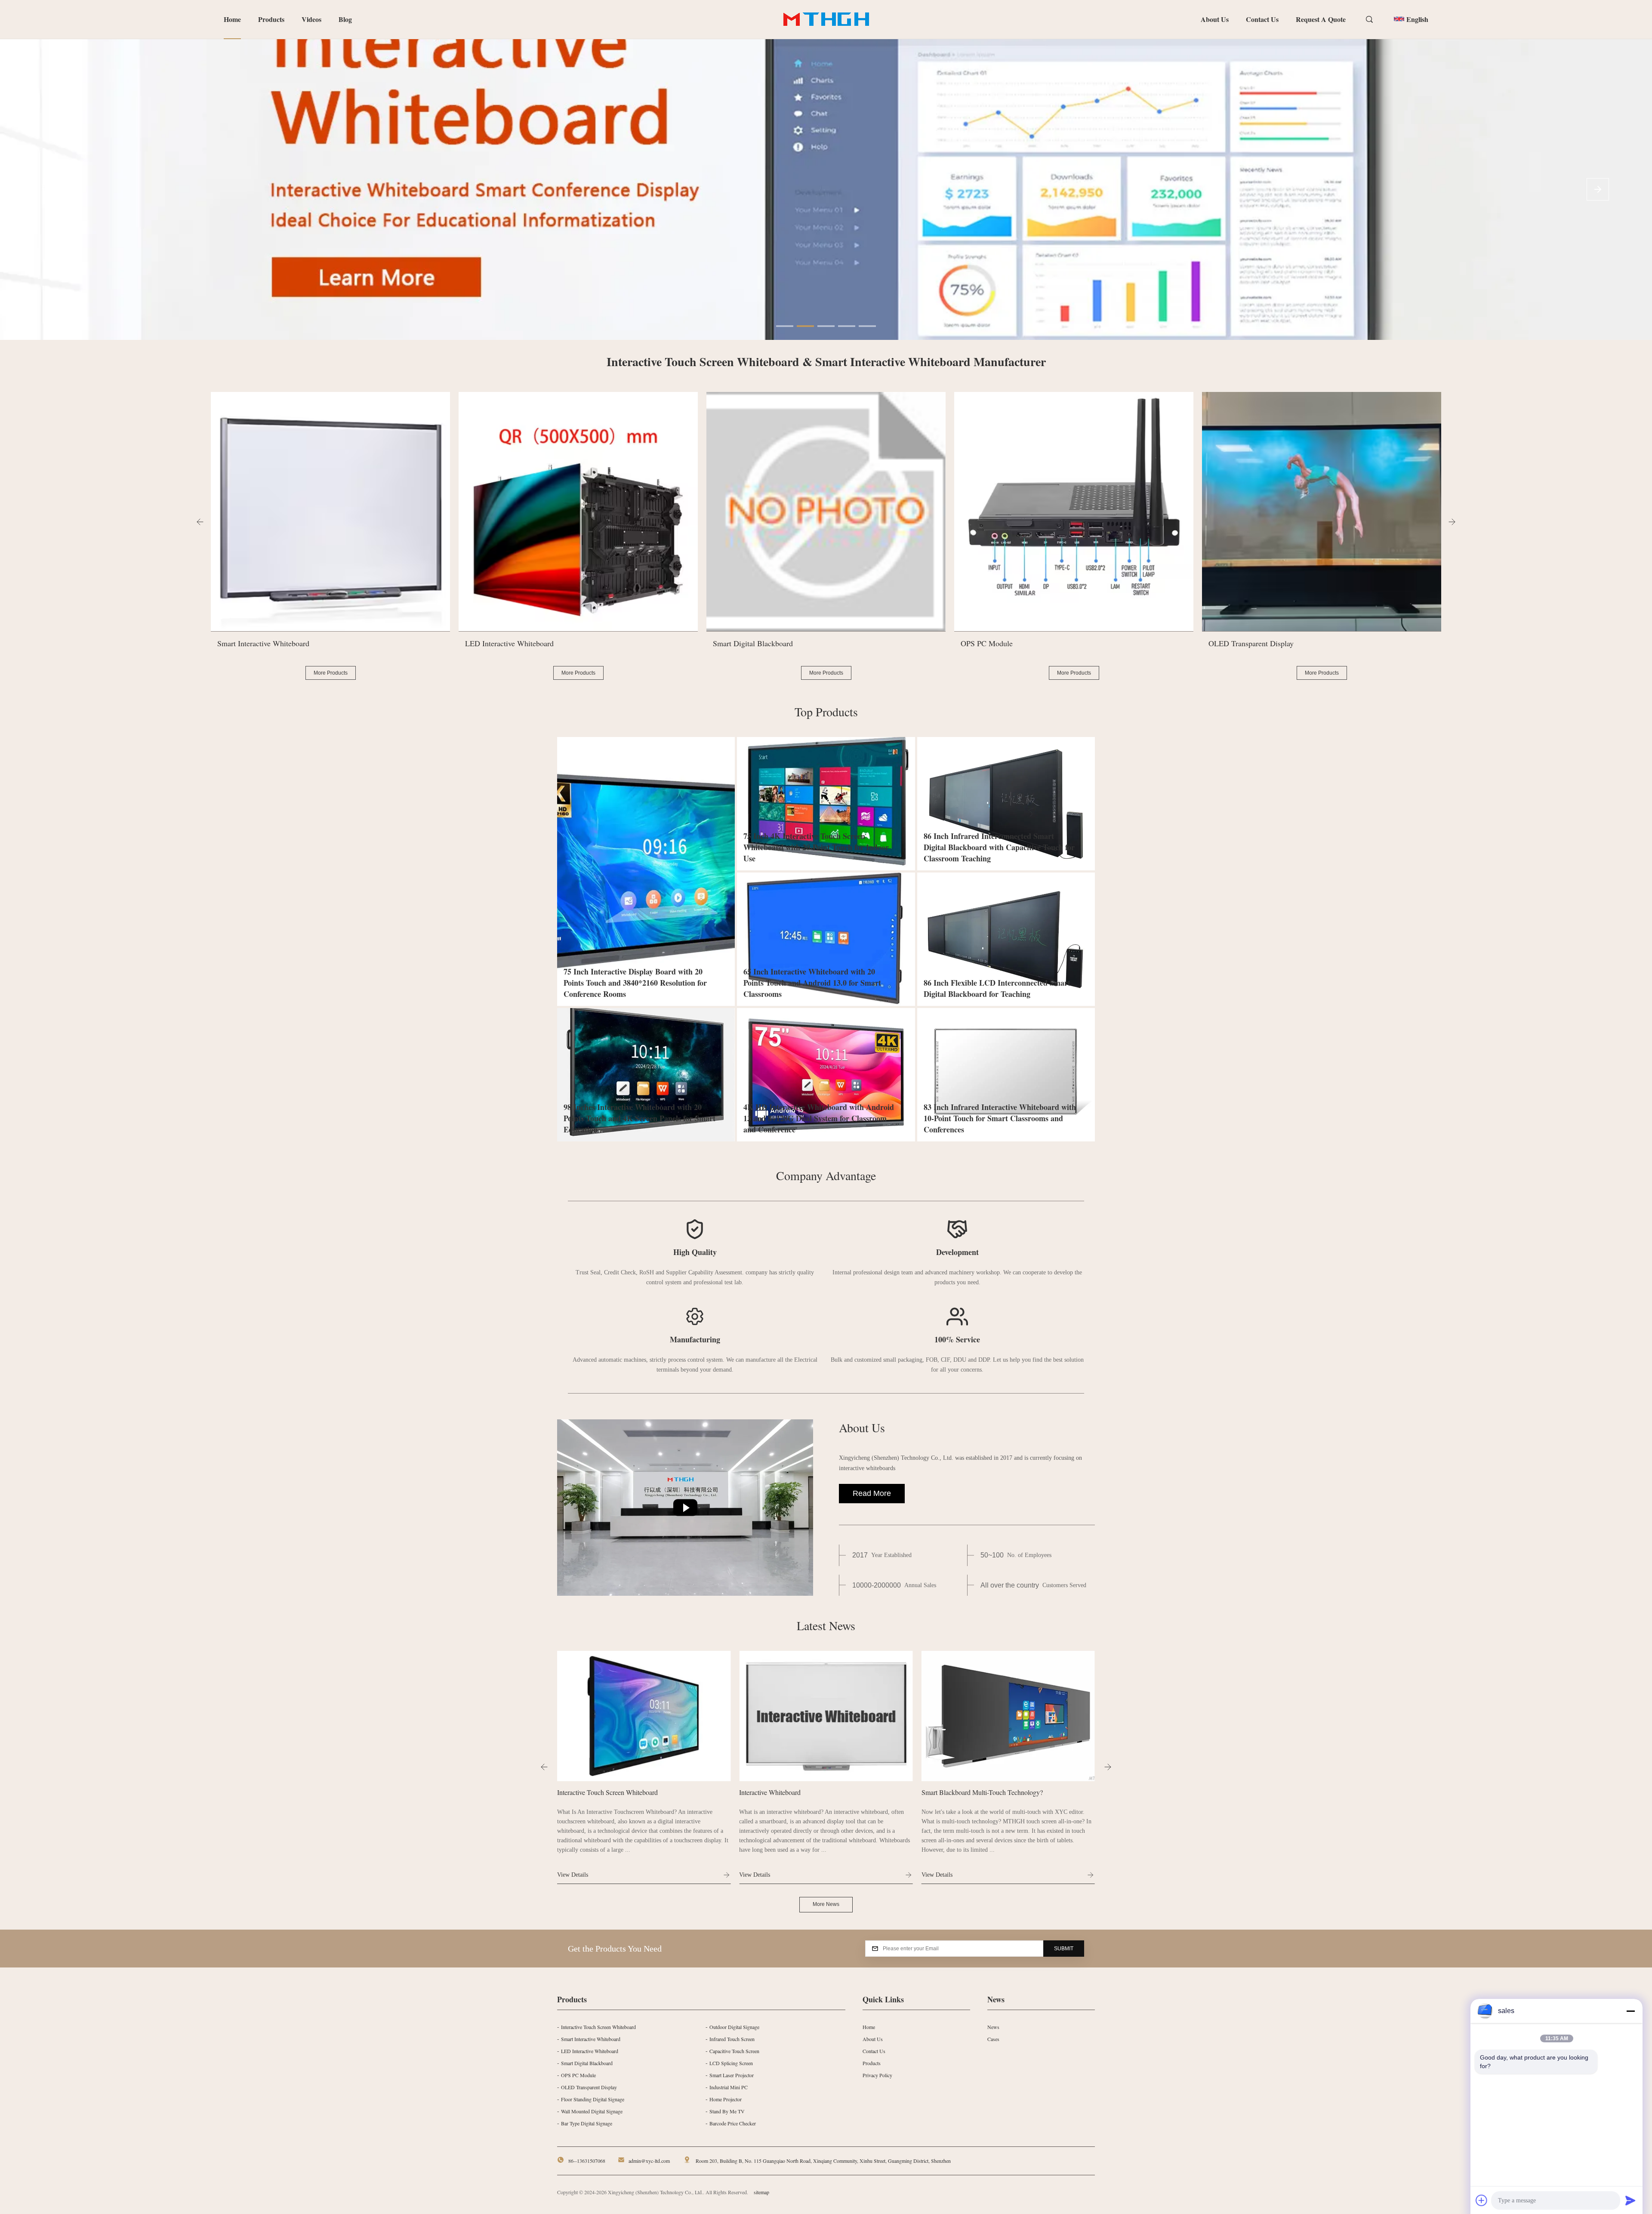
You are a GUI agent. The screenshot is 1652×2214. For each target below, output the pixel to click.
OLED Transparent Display (589, 2087)
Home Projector (726, 2099)
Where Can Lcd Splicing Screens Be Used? (981, 1792)
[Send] (1630, 2200)
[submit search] (1370, 20)
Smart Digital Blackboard (587, 2063)
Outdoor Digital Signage (734, 2027)
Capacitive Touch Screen (734, 2051)
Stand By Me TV (727, 2111)
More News (826, 1904)
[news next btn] (1108, 1767)
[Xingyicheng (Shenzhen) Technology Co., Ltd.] (826, 19)
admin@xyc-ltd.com (649, 2161)
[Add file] (1482, 2200)
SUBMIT (1064, 1949)
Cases (993, 2039)
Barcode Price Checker (733, 2123)
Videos (311, 19)
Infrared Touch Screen (732, 2039)
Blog (345, 19)
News (993, 2027)
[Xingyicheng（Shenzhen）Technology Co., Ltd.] (685, 1508)
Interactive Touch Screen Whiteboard (598, 2027)
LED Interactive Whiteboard (590, 2051)
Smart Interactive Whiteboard (591, 2039)
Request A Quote (1321, 19)
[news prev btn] (544, 1767)
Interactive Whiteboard (588, 1792)
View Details (573, 1875)
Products (271, 19)
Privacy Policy (877, 2075)
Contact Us (1262, 19)
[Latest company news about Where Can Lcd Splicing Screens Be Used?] (1008, 1716)
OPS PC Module (578, 2075)
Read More (872, 1493)
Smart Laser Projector (732, 2075)
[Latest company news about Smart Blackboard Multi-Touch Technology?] (826, 1716)
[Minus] (1630, 2011)
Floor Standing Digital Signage (593, 2099)
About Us (1215, 19)
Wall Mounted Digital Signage (592, 2111)
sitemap (761, 2192)
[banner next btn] (1598, 189)
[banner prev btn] (54, 189)
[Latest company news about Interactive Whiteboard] (644, 1716)
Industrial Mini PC (729, 2087)
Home (232, 19)
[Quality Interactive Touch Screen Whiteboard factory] (826, 189)
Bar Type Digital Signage (587, 2123)
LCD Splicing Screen (731, 2063)
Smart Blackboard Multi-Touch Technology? (800, 1792)
